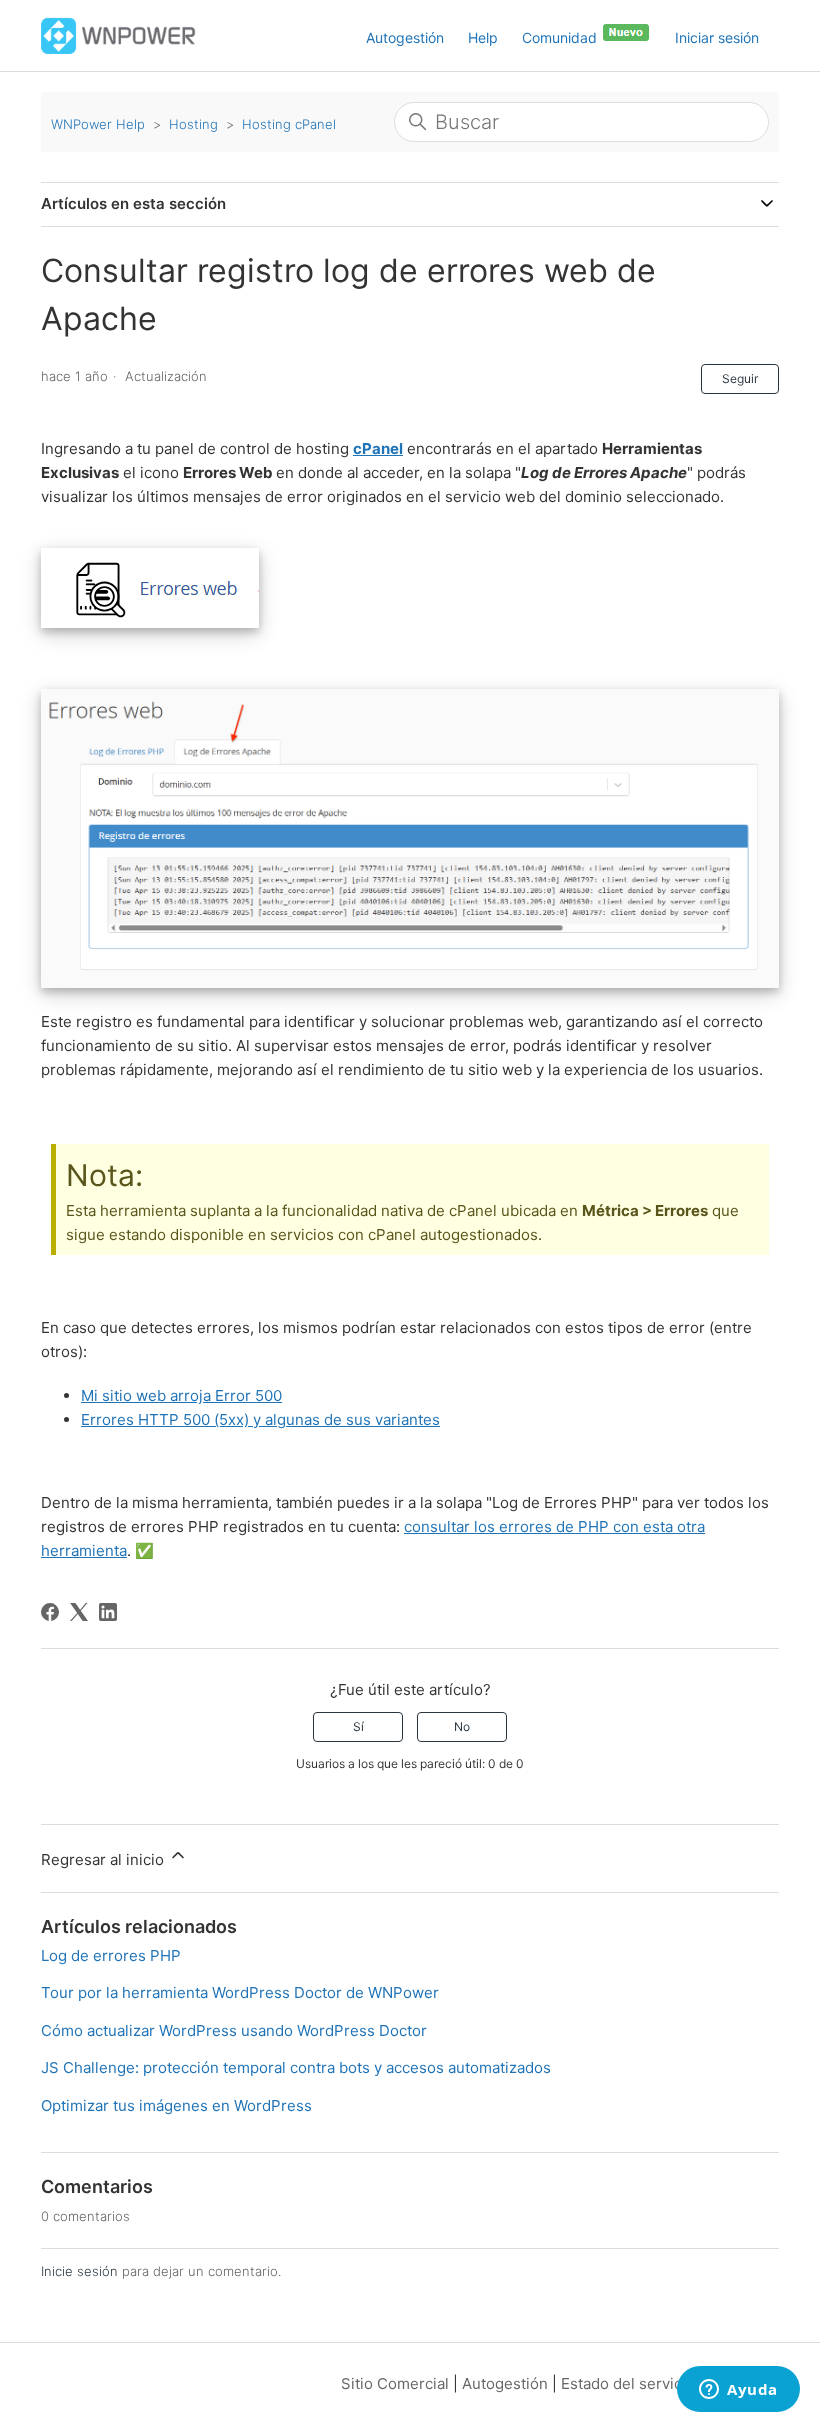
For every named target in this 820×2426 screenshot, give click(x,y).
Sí (358, 1726)
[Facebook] (50, 1612)
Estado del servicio (628, 2383)
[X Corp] (79, 1612)
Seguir (740, 378)
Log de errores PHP (111, 1955)
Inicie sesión (79, 2271)
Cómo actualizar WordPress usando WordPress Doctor (234, 2030)
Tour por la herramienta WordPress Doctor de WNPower (240, 1992)
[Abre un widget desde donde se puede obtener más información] (738, 2391)
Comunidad (561, 37)
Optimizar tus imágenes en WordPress (176, 2105)
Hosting (193, 124)
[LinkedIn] (108, 1612)
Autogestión (405, 37)
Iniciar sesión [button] (717, 37)
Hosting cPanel (289, 124)
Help (483, 37)
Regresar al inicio (104, 1859)
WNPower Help (98, 124)
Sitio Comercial (395, 2383)
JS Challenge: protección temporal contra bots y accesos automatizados (296, 2067)
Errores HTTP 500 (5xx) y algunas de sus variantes (260, 1419)
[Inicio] (118, 34)
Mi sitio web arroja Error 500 (181, 1395)
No (462, 1726)
